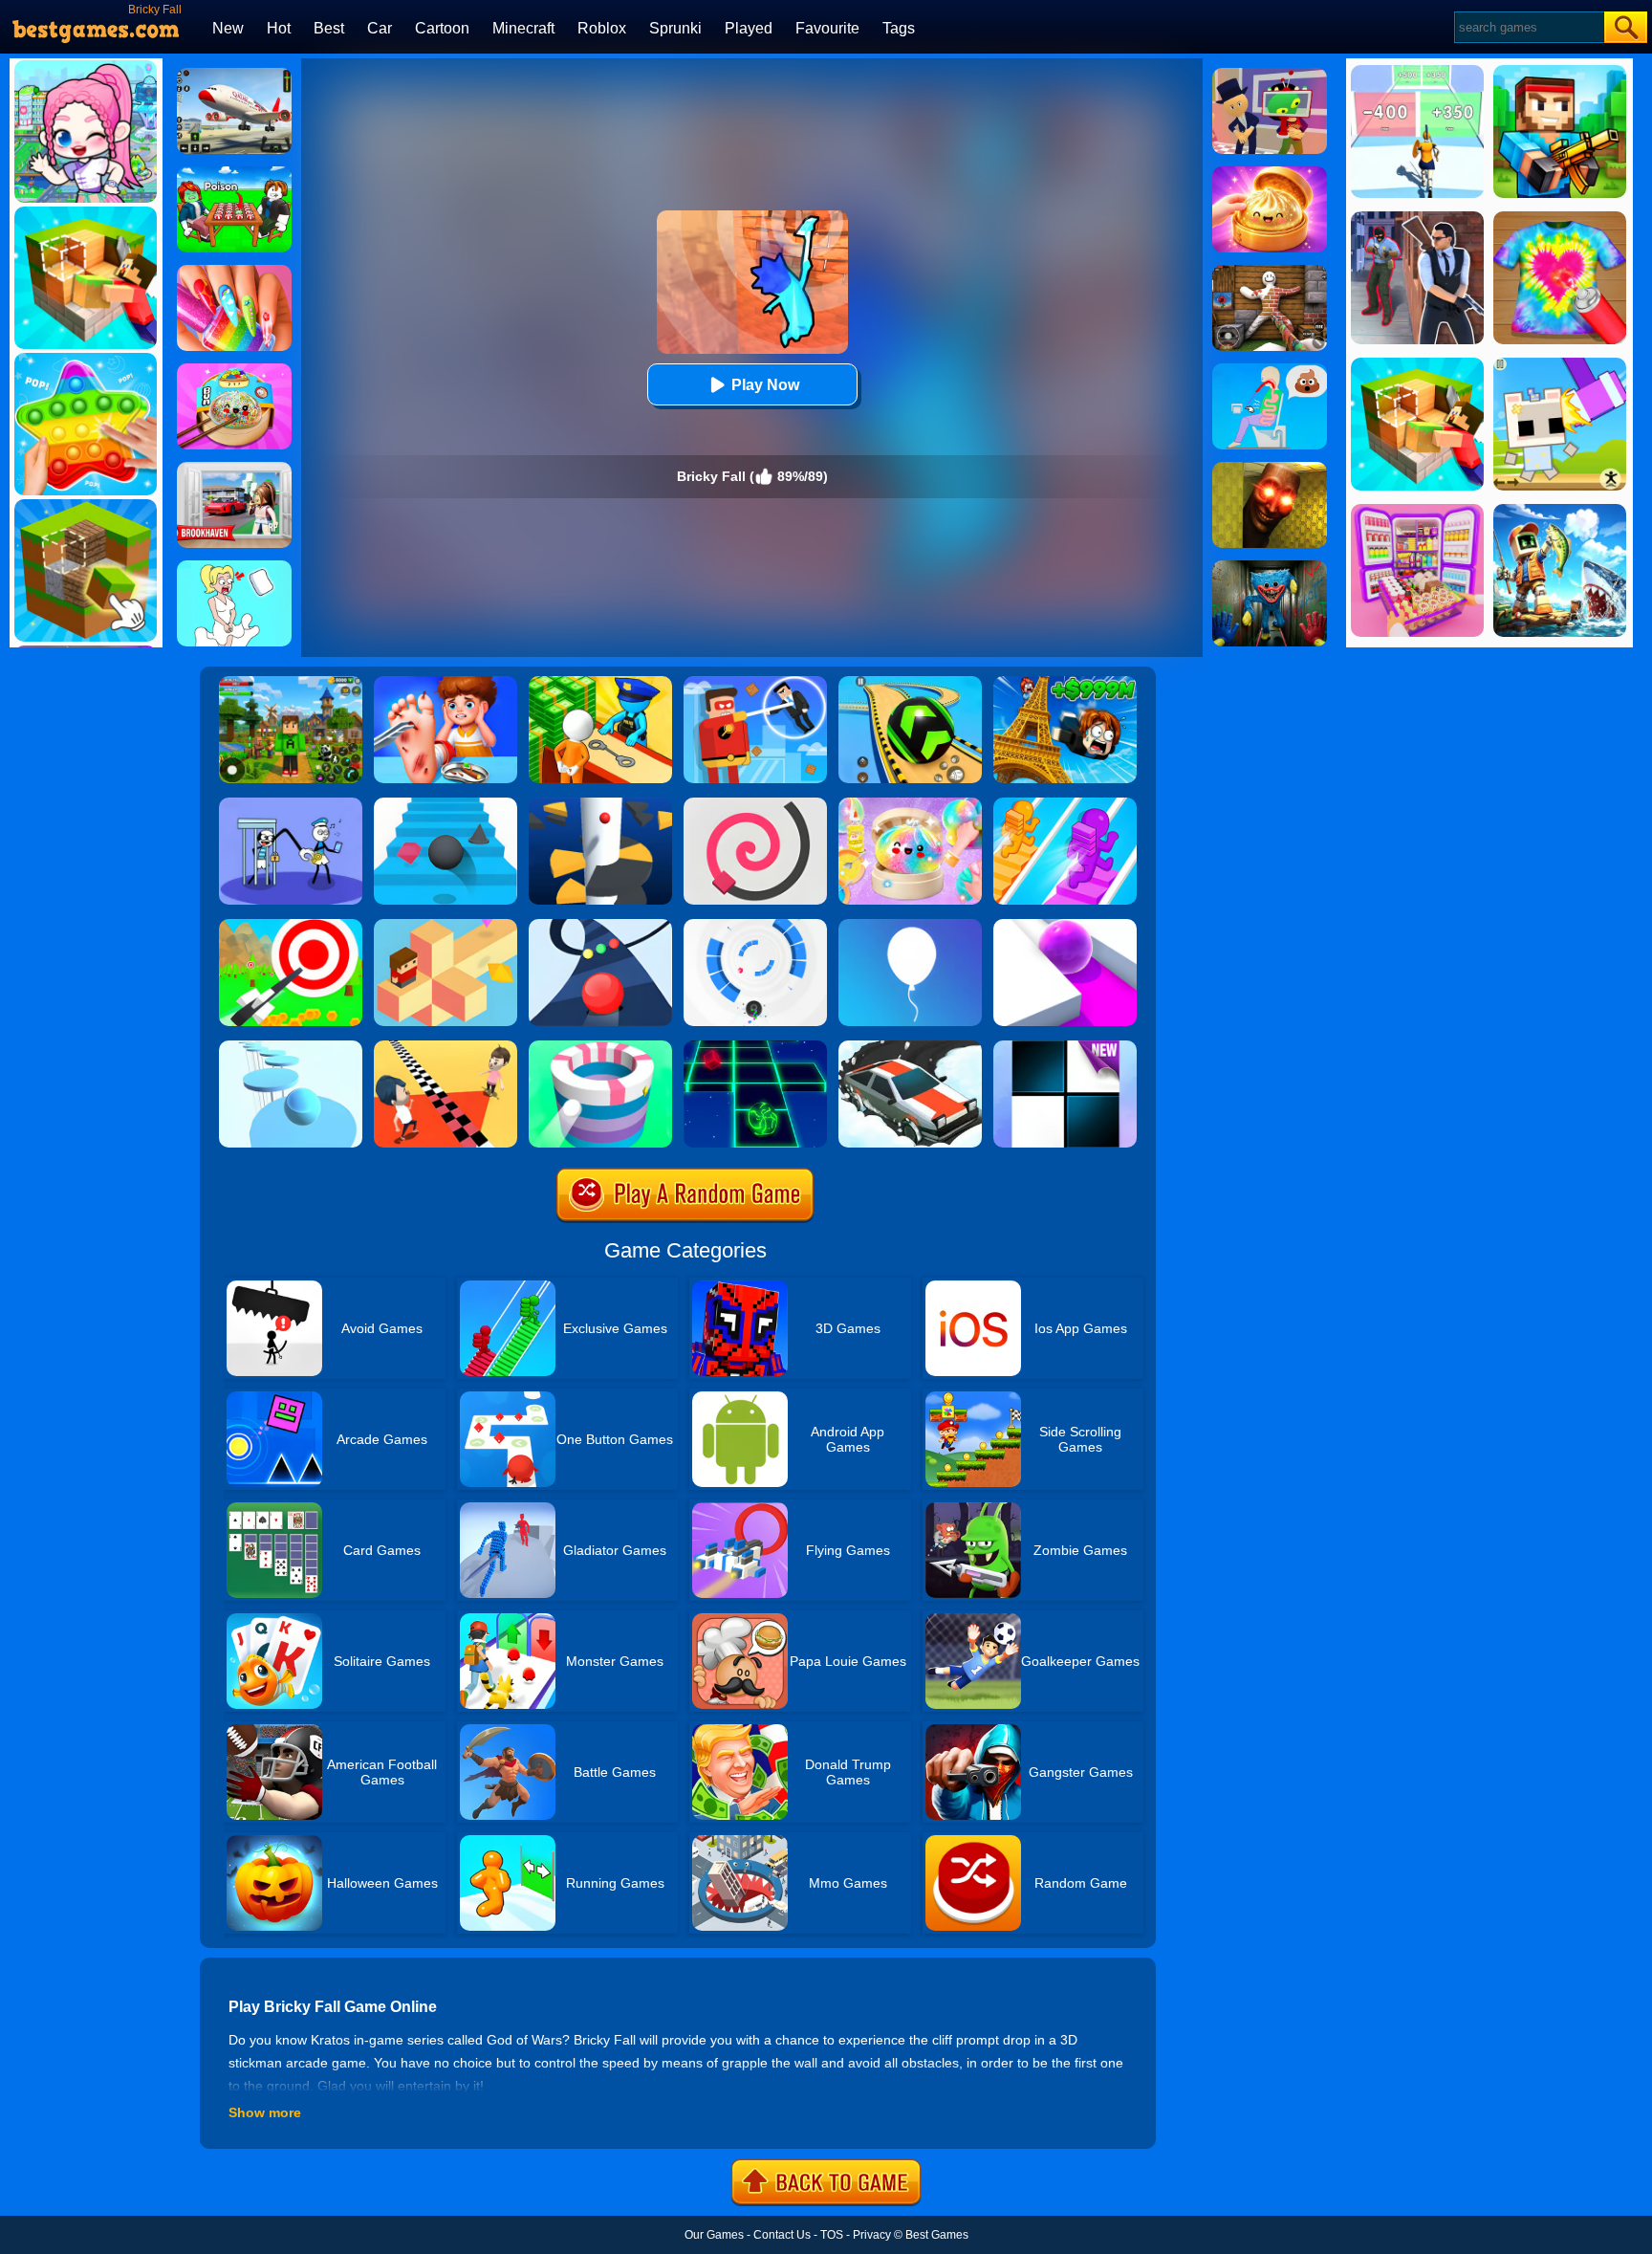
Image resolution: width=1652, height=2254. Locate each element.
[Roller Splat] (1065, 926)
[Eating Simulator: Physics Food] (1270, 370)
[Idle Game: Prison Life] (600, 683)
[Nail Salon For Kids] (234, 272)
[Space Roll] (755, 1047)
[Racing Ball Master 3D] (910, 683)
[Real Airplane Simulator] (234, 75)
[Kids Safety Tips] (446, 683)
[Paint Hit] (600, 1047)
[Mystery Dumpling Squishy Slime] (234, 370)
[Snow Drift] (910, 1047)
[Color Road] (600, 926)
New (228, 28)
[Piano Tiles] (1065, 1047)
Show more (265, 2112)
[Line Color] (755, 804)
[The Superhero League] (755, 683)
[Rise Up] (910, 926)
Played (749, 28)
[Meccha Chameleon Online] (1270, 272)
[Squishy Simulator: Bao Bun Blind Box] (910, 804)
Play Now (765, 385)
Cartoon (442, 28)
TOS (832, 2235)
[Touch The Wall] (446, 1047)
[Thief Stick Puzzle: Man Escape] (291, 804)
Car (380, 28)
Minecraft (523, 28)
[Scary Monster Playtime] (1270, 567)
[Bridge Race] (1065, 804)
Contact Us (782, 2235)
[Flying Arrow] (291, 926)
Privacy (872, 2235)
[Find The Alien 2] (1270, 75)
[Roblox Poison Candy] (234, 173)
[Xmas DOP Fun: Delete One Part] (234, 567)
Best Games (937, 2235)
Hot (279, 28)
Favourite (827, 28)
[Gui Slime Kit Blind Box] (1270, 173)
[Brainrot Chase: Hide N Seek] (1270, 469)
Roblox (602, 28)
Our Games (714, 2235)
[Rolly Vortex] (755, 926)
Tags (899, 28)
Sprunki (675, 28)
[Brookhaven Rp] (234, 469)
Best (329, 28)
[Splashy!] (291, 1047)
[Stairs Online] (446, 804)
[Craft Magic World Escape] (291, 683)
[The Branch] (446, 926)
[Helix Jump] (600, 804)
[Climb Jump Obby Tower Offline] (1065, 683)
